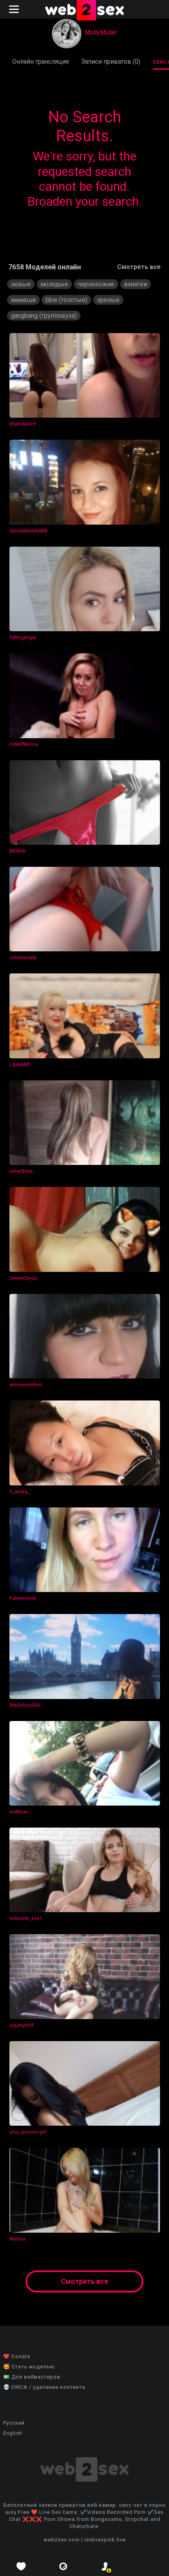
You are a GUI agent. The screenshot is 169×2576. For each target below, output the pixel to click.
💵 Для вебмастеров (32, 2377)
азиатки (136, 284)
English (13, 2433)
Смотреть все (139, 267)
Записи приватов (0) (111, 62)
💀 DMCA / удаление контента (44, 2387)
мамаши (23, 300)
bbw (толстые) (66, 300)
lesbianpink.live (105, 2540)
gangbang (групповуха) (44, 316)
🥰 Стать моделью (29, 2367)
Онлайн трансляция (40, 62)
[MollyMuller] (67, 34)
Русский (14, 2423)
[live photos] (64, 2566)
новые (21, 284)
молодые (54, 284)
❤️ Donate (17, 2356)
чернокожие (96, 284)
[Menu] (15, 9)
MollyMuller (101, 32)
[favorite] (21, 2566)
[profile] (106, 2566)
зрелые (108, 300)
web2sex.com (62, 2540)
